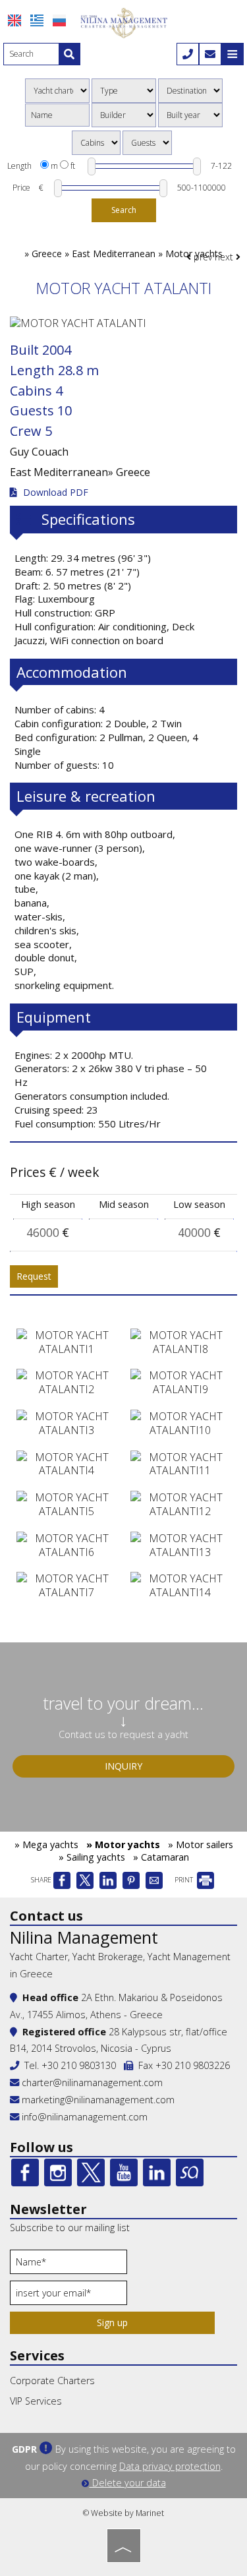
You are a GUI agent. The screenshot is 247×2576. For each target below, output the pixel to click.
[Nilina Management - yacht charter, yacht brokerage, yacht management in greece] (124, 22)
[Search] (69, 54)
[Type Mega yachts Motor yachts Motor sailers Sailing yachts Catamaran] (124, 91)
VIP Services (36, 2401)
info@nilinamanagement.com (85, 2117)
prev (202, 257)
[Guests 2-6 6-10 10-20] (147, 143)
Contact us (46, 1916)
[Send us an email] (210, 54)
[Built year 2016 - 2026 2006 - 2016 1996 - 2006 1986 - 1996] (190, 115)
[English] (14, 20)
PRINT (185, 1880)
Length (19, 166)
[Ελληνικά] (37, 20)
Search (124, 210)
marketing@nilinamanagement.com (97, 2100)
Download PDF (54, 493)
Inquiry (123, 1766)
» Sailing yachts (92, 1857)
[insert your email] (69, 2296)
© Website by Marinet (123, 2513)
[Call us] (188, 54)
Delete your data (128, 2483)
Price (21, 188)
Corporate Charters (52, 2381)
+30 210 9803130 (79, 2065)
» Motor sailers (201, 1844)
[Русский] (59, 20)
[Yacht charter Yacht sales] (57, 91)
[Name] (69, 2265)
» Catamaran (161, 1857)
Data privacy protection (170, 2466)
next (225, 257)
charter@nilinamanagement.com (91, 2082)
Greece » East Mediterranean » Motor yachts (127, 254)
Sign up (112, 2322)
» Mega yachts (46, 1844)
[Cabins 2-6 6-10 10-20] (96, 143)
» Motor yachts (123, 1844)
